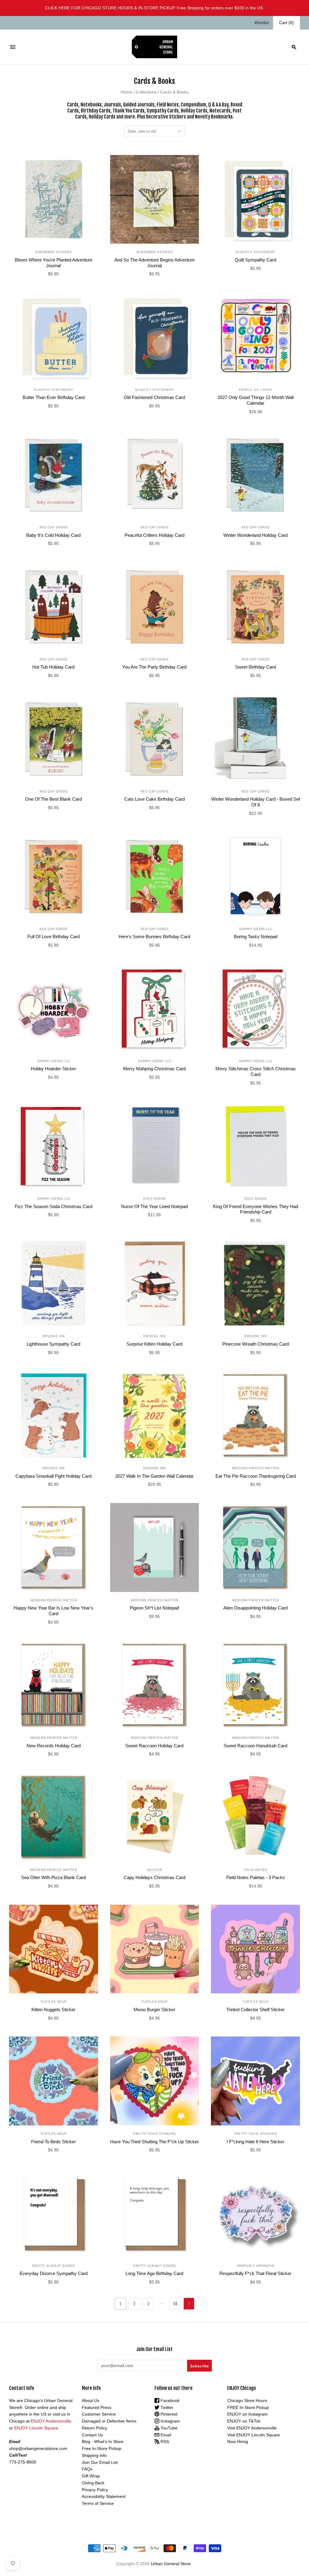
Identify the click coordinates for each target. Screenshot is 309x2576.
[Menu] (13, 47)
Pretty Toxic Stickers (154, 2134)
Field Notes (256, 1870)
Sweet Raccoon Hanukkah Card (255, 1746)
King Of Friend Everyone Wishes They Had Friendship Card (256, 1209)
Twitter (166, 2407)
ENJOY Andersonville (51, 2421)
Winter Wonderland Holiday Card (255, 535)
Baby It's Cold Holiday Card (53, 535)
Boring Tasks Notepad (256, 937)
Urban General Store (171, 2564)
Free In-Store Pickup (102, 2448)
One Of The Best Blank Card (53, 799)
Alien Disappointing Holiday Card (255, 1608)
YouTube (168, 2428)
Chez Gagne (154, 1198)
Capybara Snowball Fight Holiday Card (53, 1476)
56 (175, 2304)
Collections (146, 92)
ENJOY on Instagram (247, 2414)
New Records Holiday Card (54, 1746)
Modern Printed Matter (256, 1468)
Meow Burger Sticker (154, 2010)
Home (126, 92)
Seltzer (154, 1870)
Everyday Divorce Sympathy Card (54, 2273)
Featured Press (97, 2407)
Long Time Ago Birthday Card (154, 2273)
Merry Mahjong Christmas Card (154, 1069)
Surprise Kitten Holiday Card (154, 1344)
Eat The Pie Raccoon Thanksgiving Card (256, 1476)
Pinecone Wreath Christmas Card (256, 1344)
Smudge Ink (54, 1336)
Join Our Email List (100, 2462)
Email (165, 2435)
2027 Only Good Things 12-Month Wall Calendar (256, 400)
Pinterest (168, 2414)
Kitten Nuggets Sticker (53, 2010)
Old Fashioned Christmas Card (154, 397)
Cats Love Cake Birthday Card (154, 799)
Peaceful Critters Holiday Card (154, 535)
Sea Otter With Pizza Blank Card (53, 1877)
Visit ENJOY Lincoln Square (254, 2435)
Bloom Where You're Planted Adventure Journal (54, 263)
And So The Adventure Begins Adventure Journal (154, 263)
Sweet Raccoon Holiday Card (154, 1746)
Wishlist (262, 23)
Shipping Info (94, 2455)
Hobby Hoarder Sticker (53, 1069)
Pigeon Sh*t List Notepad (154, 1608)
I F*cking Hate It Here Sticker (255, 2142)
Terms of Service (98, 2503)
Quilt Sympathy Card (255, 260)
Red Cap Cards (54, 527)
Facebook (169, 2400)
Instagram (170, 2421)
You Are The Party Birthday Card (154, 667)
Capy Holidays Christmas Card (154, 1877)
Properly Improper (256, 2266)
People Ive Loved (255, 390)
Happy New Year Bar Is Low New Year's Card (53, 1611)
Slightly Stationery (255, 252)
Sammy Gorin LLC (255, 929)
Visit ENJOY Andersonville (252, 2428)
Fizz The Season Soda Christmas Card (54, 1206)
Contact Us (92, 2435)
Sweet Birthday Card (255, 667)
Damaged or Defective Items (109, 2421)
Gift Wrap (91, 2476)
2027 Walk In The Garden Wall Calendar (154, 1476)
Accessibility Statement (104, 2496)
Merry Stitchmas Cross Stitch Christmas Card (256, 1071)
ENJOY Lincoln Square (36, 2428)
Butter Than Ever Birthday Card (54, 397)
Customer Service (99, 2414)
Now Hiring (238, 2442)
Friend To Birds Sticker (53, 2142)
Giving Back (93, 2483)
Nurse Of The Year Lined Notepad (154, 1206)
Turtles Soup (54, 2002)
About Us (91, 2400)
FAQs (87, 2469)
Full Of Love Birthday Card (54, 937)
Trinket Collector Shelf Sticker (255, 2010)
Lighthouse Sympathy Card (53, 1344)
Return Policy (94, 2428)
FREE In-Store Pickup (248, 2407)
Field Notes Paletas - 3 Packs (256, 1877)
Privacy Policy (95, 2490)
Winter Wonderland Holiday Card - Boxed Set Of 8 (256, 802)
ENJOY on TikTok (244, 2421)
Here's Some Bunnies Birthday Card (154, 937)
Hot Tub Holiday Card (53, 667)
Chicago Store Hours (247, 2400)
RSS (164, 2442)
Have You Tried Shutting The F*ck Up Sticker (154, 2142)
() (287, 23)
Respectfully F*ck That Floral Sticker (255, 2273)
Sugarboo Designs (54, 252)
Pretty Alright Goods (53, 2266)
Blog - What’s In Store (103, 2442)
